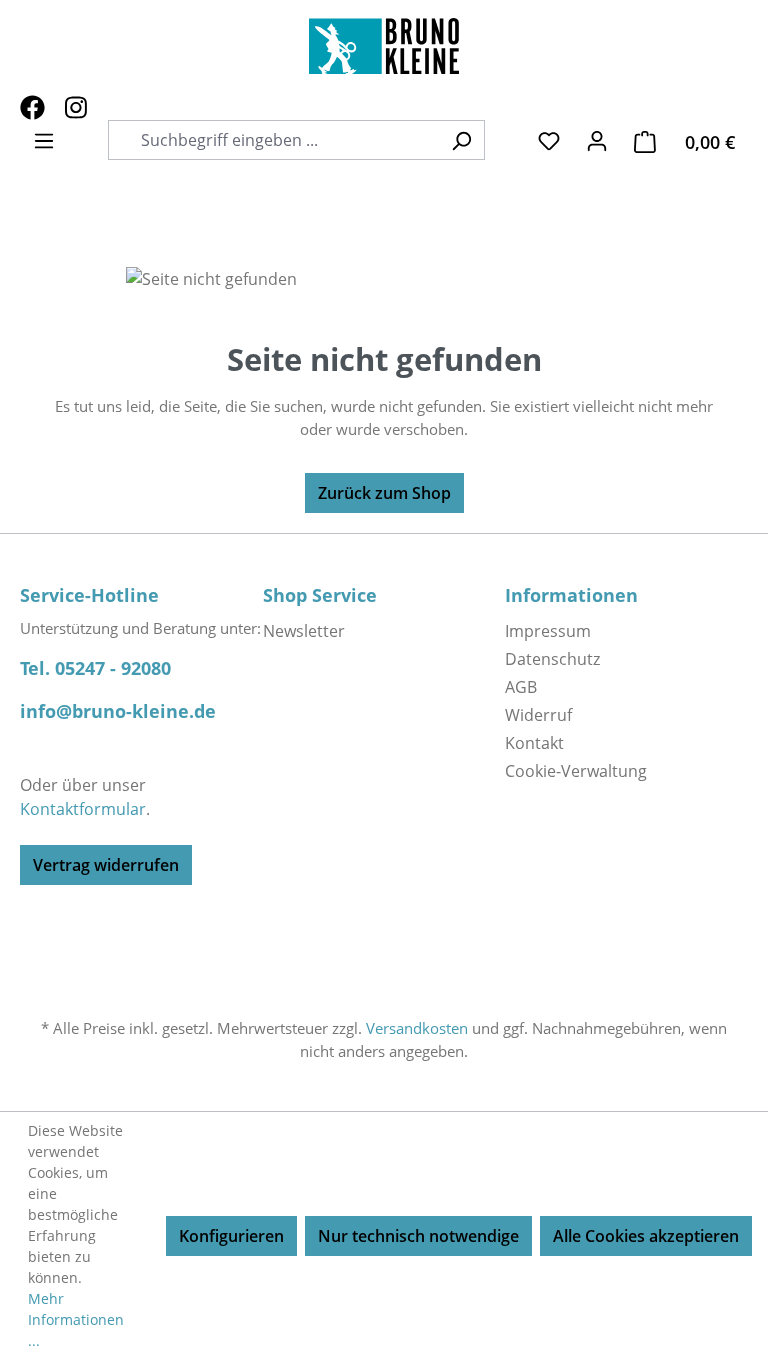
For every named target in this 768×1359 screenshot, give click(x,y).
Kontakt (534, 743)
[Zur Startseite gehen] (384, 46)
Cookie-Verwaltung (576, 771)
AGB (521, 687)
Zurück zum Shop (384, 493)
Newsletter (304, 631)
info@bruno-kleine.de (118, 711)
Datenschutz (552, 659)
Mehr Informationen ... (76, 1319)
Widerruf (538, 715)
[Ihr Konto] (597, 140)
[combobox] (285, 140)
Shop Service (320, 595)
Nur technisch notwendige (418, 1236)
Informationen (571, 595)
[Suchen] (461, 140)
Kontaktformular (83, 809)
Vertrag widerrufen (106, 865)
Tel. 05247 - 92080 (95, 668)
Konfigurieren (231, 1236)
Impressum (548, 631)
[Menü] (44, 140)
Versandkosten (417, 1028)
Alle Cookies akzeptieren (646, 1236)
